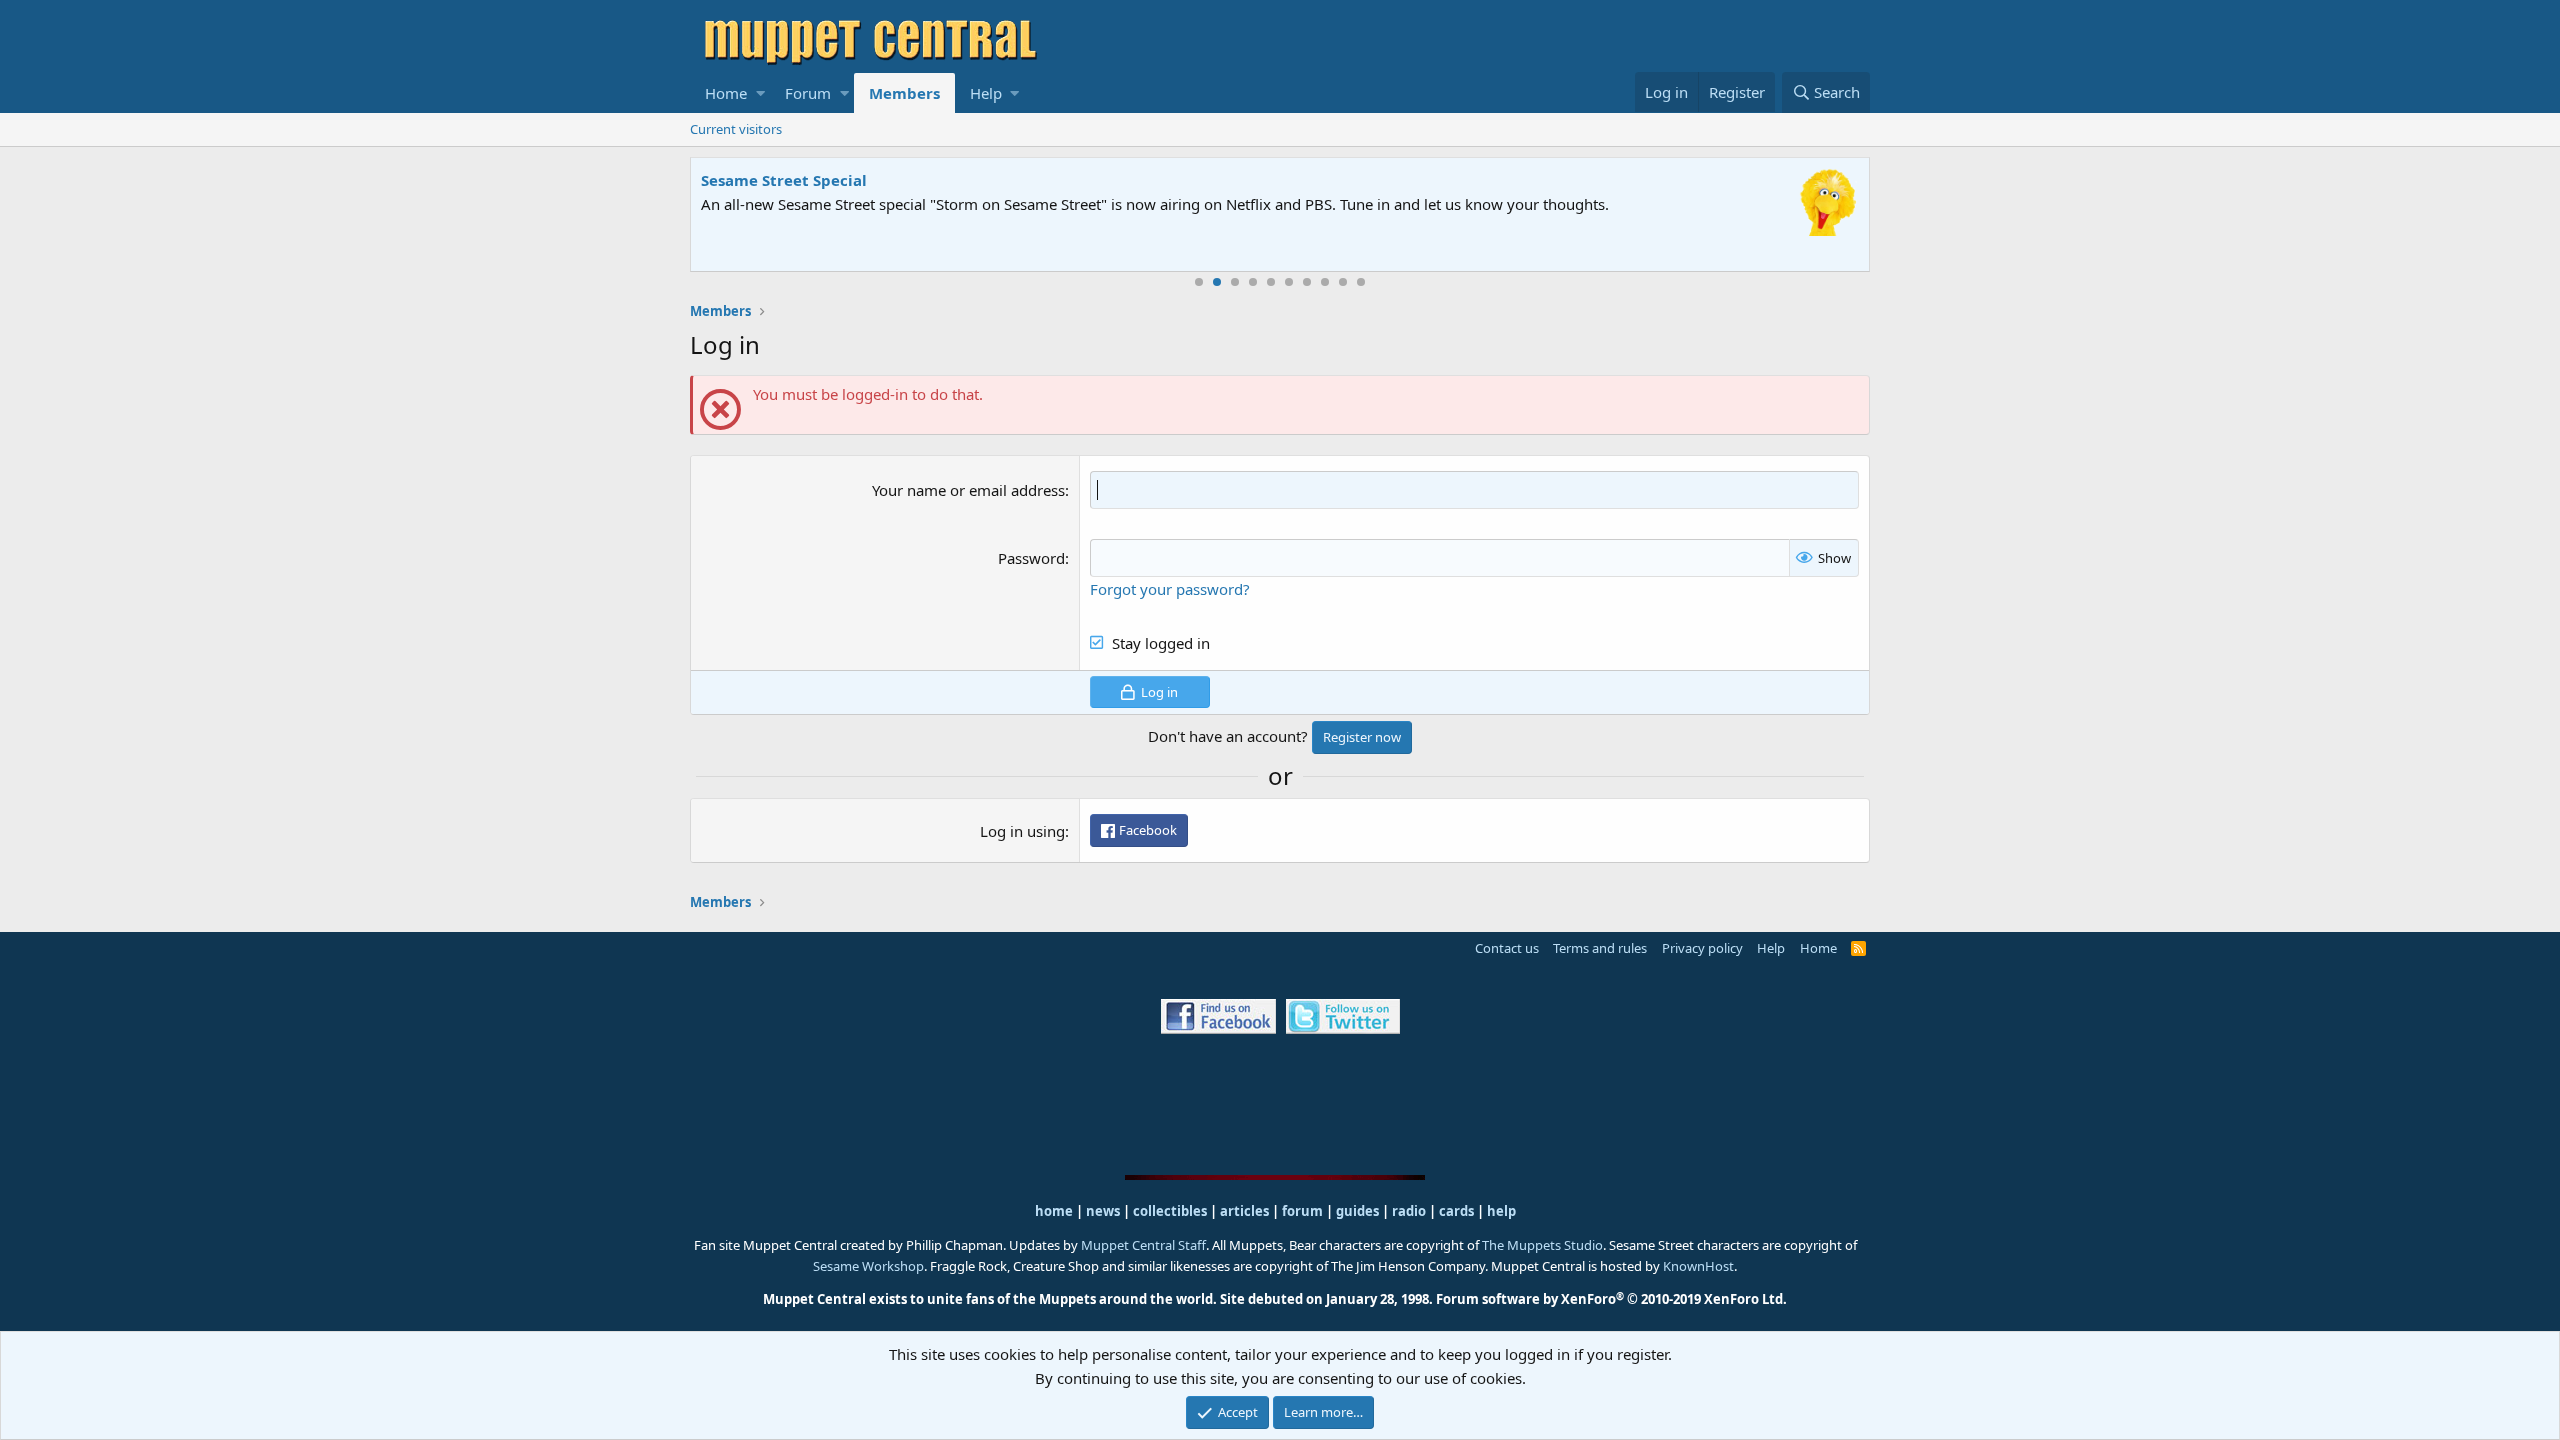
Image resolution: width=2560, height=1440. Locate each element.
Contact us (1507, 948)
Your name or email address (968, 490)
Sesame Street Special (784, 180)
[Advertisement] (1280, 1103)
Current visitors (736, 129)
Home (726, 93)
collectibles (1170, 1211)
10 (1361, 282)
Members (904, 93)
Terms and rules (1600, 948)
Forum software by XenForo (1611, 1299)
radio (1409, 1211)
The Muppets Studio (1542, 1245)
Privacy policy (1702, 948)
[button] (760, 93)
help (1501, 1211)
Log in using (1022, 831)
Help (986, 93)
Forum (808, 93)
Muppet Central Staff (1143, 1245)
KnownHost (1698, 1266)
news (1103, 1211)
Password (1031, 558)
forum (1302, 1211)
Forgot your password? (1170, 589)
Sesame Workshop (868, 1266)
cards (1456, 1211)
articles (1246, 1211)
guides (1357, 1211)
